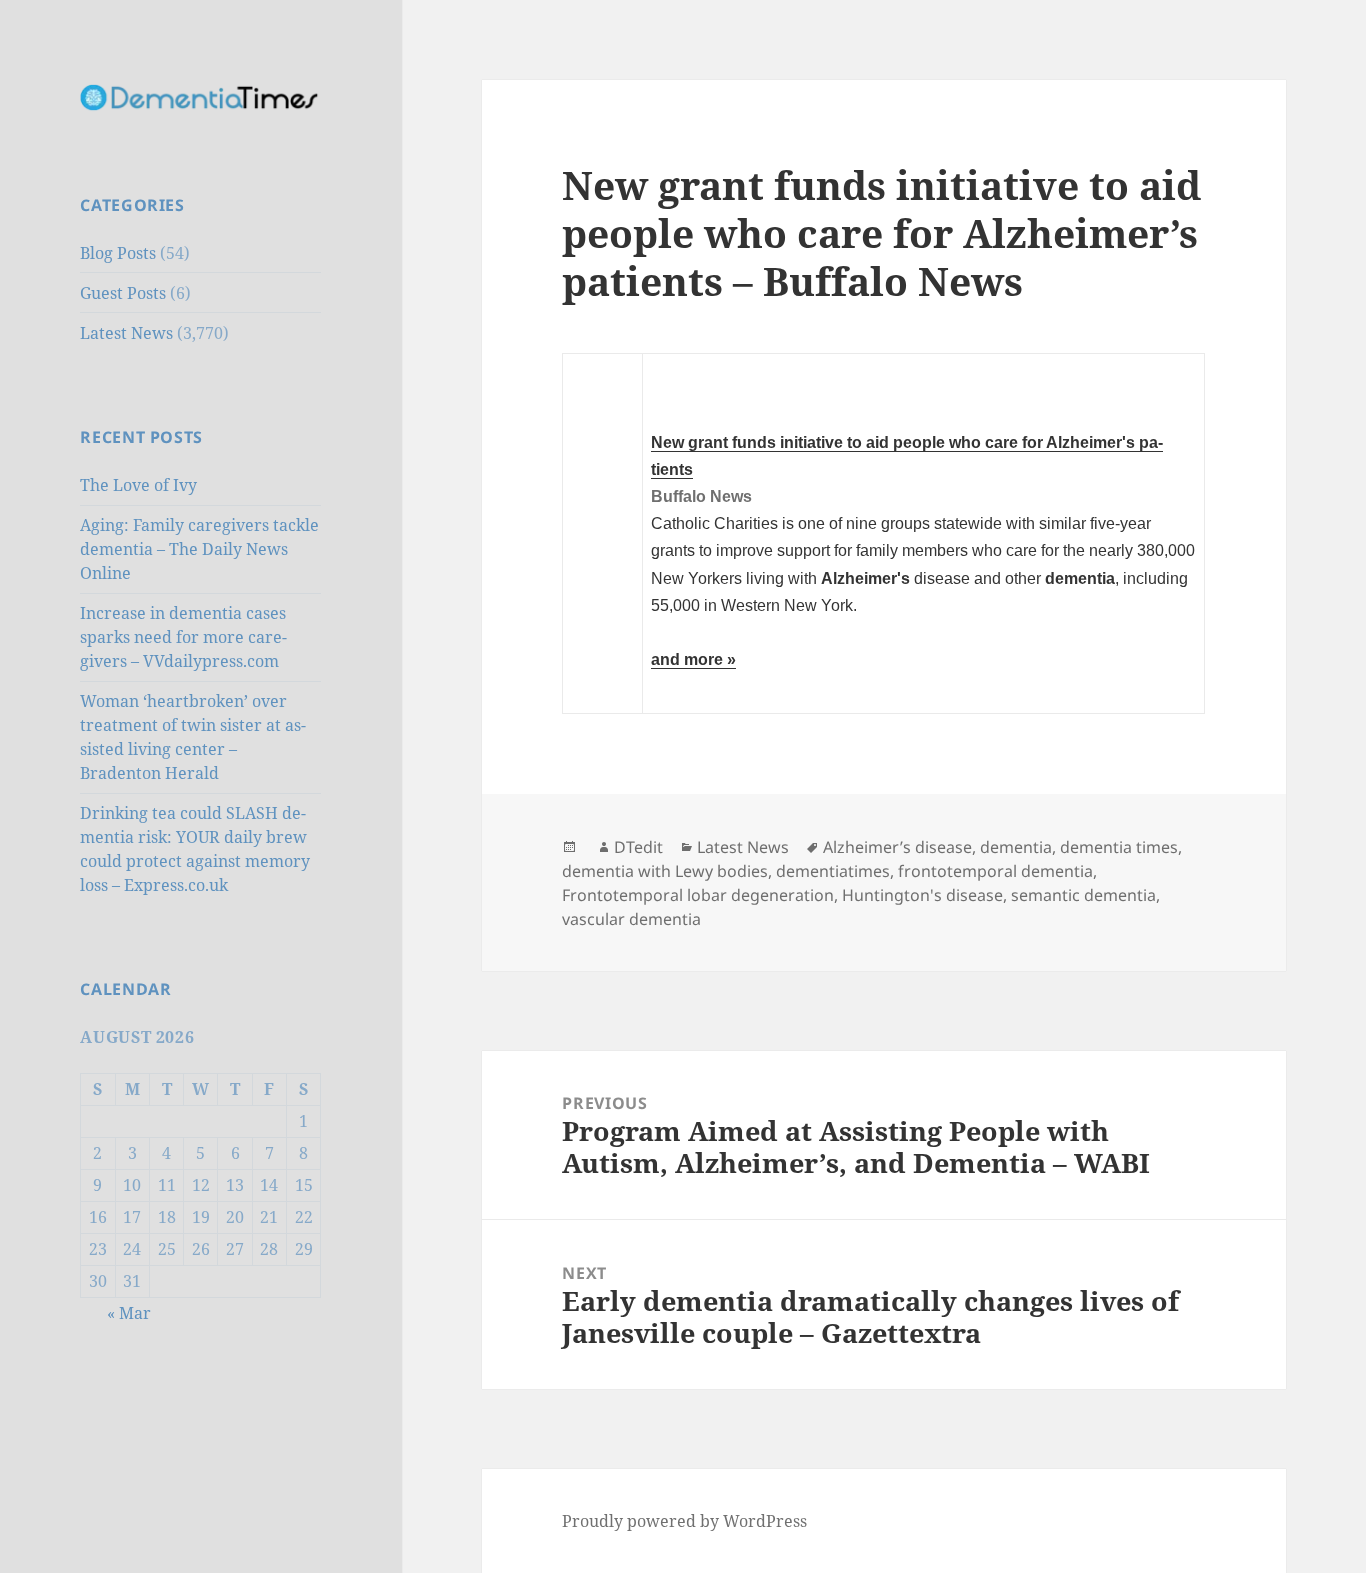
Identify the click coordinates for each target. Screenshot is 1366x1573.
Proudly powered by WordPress (684, 1521)
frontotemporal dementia (995, 871)
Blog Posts (118, 253)
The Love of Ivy (138, 485)
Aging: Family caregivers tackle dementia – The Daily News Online (199, 549)
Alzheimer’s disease (897, 847)
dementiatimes (833, 871)
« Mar (129, 1313)
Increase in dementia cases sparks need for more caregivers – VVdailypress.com (183, 637)
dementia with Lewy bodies (665, 871)
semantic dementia (1083, 895)
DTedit (638, 847)
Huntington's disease (922, 895)
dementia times (1119, 847)
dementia (1016, 847)
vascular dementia (631, 919)
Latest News (126, 333)
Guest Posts (123, 293)
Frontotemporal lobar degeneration (698, 895)
